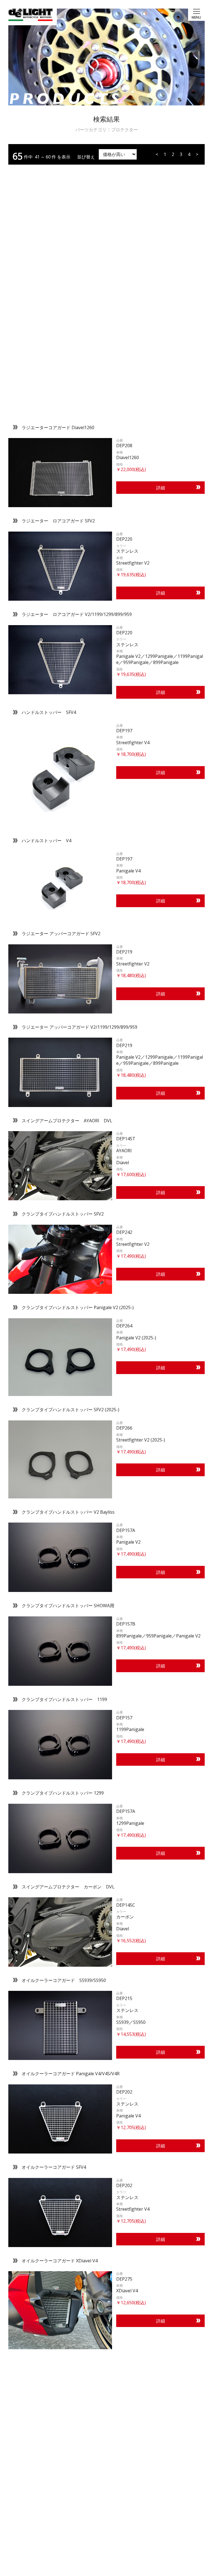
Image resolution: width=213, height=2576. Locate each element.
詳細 (161, 487)
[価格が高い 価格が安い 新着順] (117, 154)
